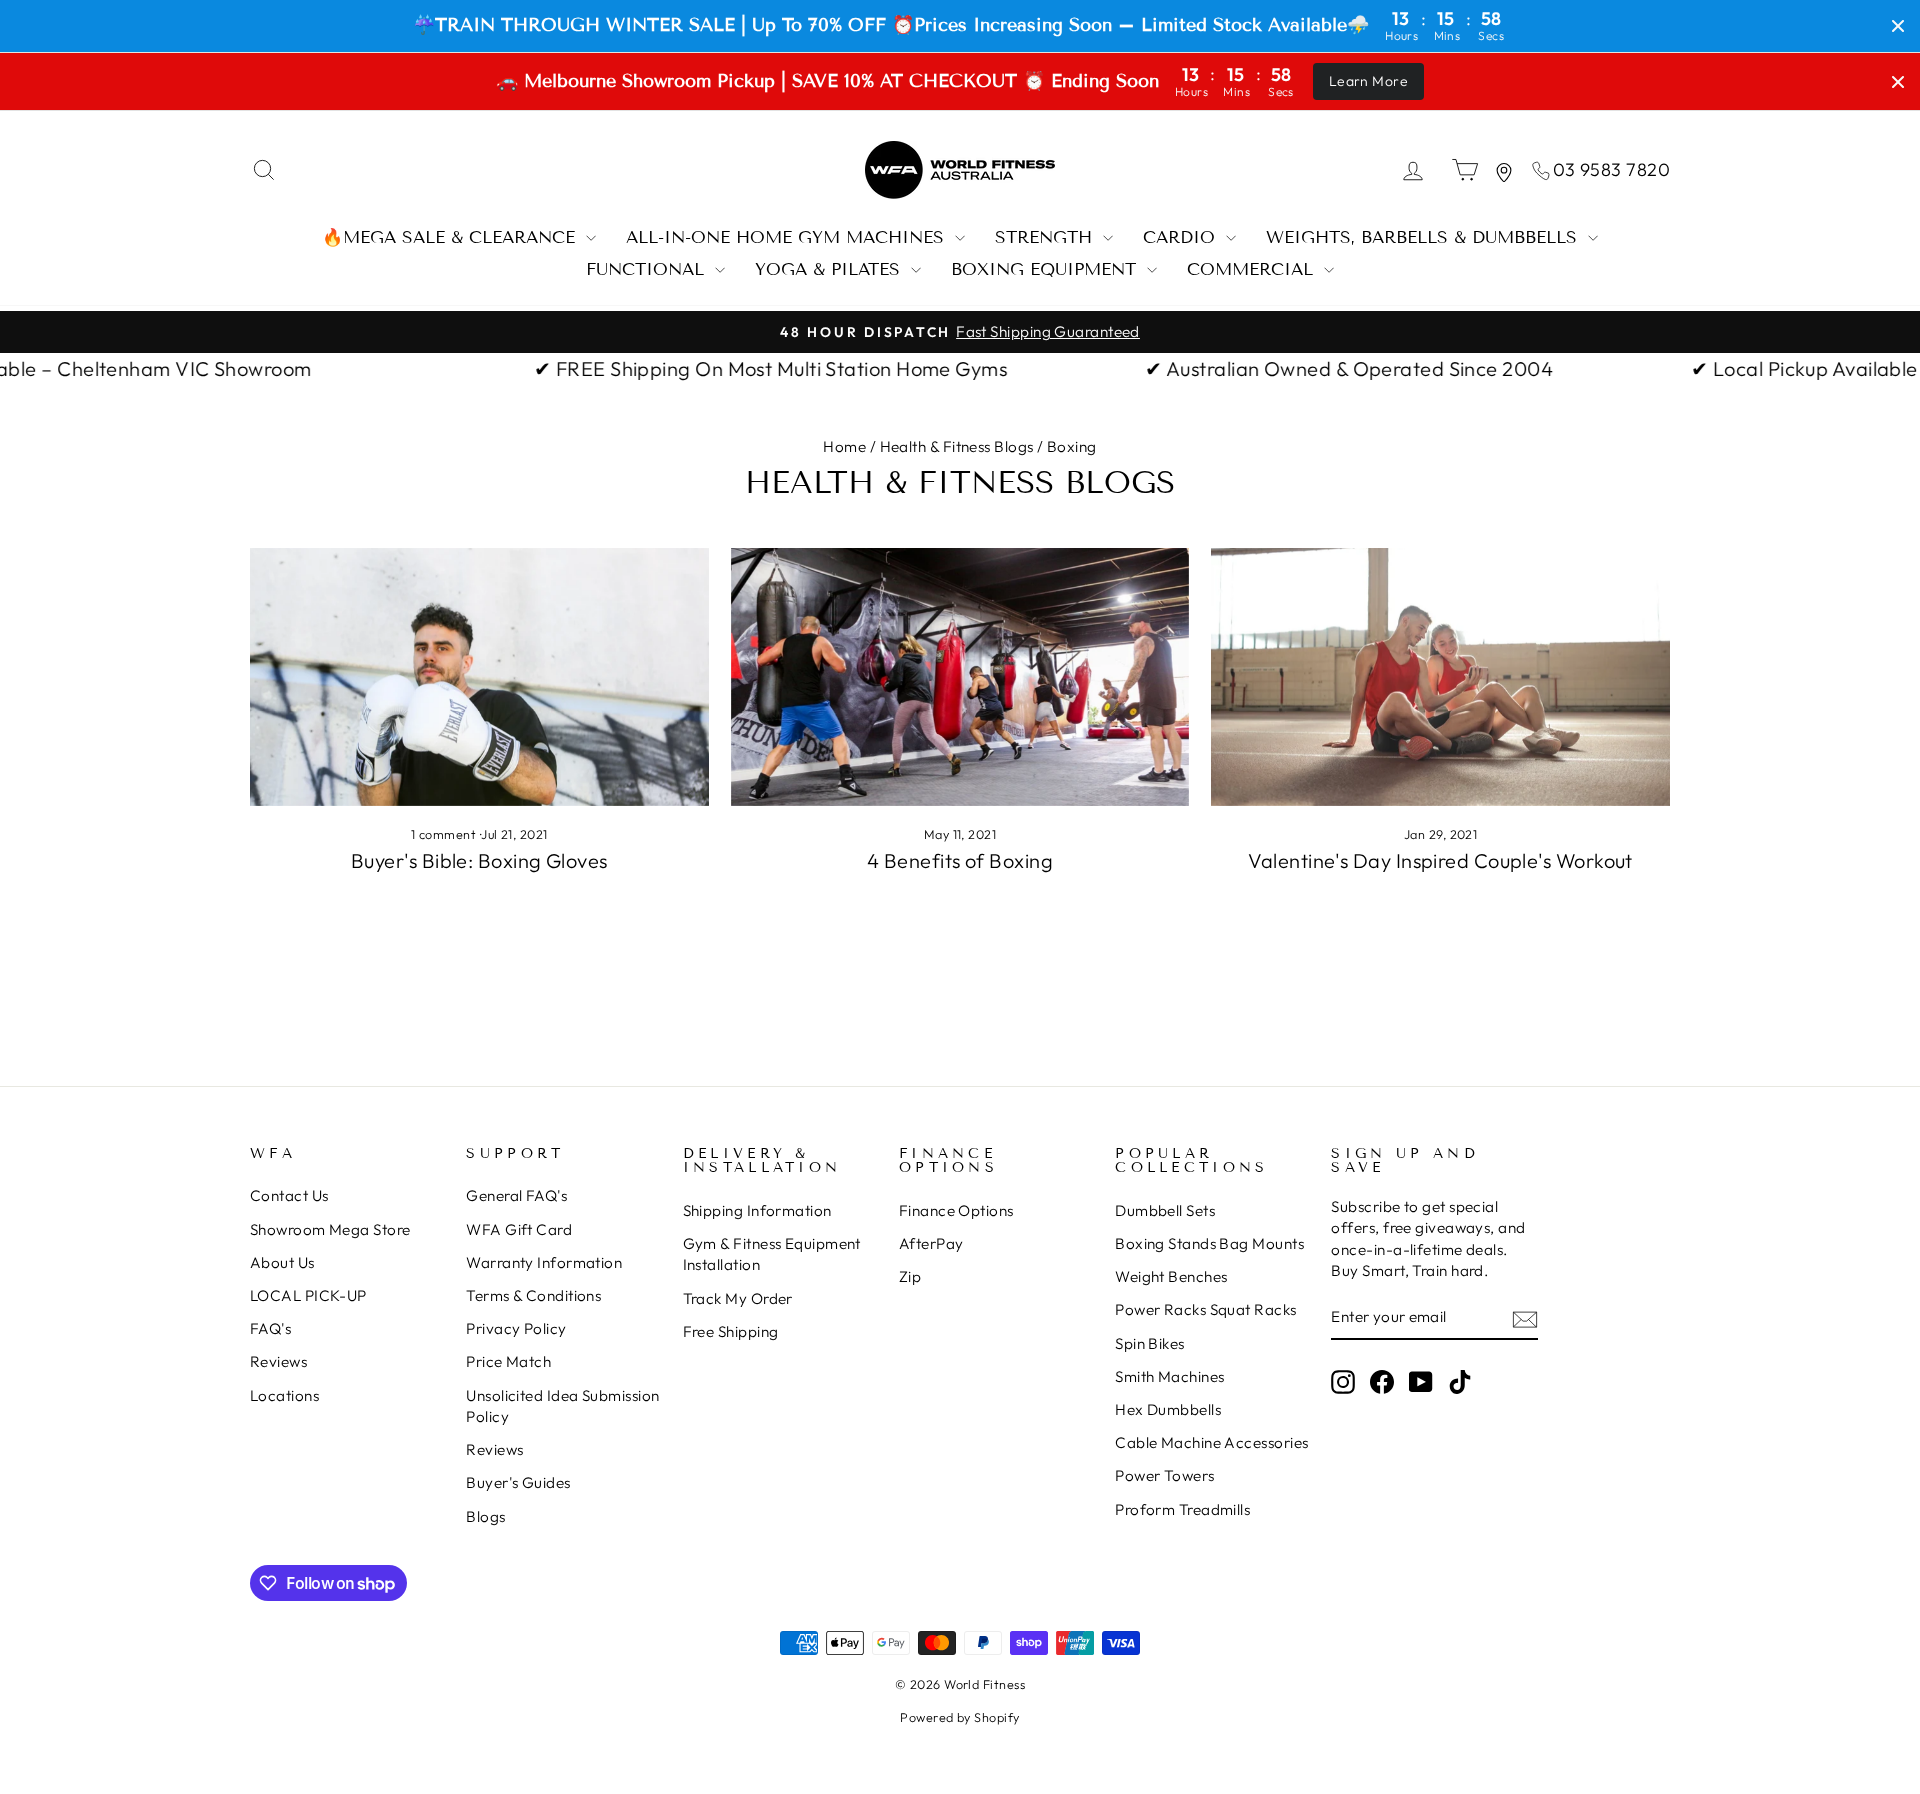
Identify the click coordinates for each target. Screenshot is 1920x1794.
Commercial (1253, 269)
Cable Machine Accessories (1211, 1442)
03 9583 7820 (1611, 169)
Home (844, 446)
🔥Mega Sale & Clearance (451, 237)
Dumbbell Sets (1165, 1210)
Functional (648, 269)
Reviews (278, 1361)
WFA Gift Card (519, 1229)
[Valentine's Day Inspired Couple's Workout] (1440, 677)
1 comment (445, 834)
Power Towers (1164, 1475)
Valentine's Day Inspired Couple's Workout (1440, 860)
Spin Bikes (1150, 1343)
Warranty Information (544, 1262)
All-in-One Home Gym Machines (788, 237)
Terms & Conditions (533, 1295)
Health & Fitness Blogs (957, 446)
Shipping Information (757, 1210)
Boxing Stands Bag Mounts (1209, 1243)
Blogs (485, 1516)
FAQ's (270, 1328)
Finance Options (956, 1210)
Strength (1046, 237)
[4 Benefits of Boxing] (960, 677)
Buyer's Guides (518, 1482)
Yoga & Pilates (830, 269)
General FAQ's (516, 1195)
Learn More (1369, 81)
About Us (282, 1262)
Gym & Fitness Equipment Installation (772, 1254)
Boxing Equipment (1046, 269)
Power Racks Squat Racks (1205, 1309)
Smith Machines (1169, 1376)
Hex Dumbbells (1168, 1409)
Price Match (508, 1361)
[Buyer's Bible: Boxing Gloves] (479, 677)
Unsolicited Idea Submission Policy (562, 1406)
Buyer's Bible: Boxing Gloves (479, 860)
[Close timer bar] (1898, 26)
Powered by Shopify (959, 1717)
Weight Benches (1171, 1276)
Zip (910, 1276)
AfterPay (931, 1243)
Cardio (1182, 237)
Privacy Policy (516, 1328)
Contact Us (289, 1195)
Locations (284, 1395)
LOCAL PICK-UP (308, 1295)
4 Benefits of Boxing (960, 860)
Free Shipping (731, 1331)
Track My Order (738, 1298)
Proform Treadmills (1182, 1509)
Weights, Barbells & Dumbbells (1424, 237)
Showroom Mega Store (330, 1229)
